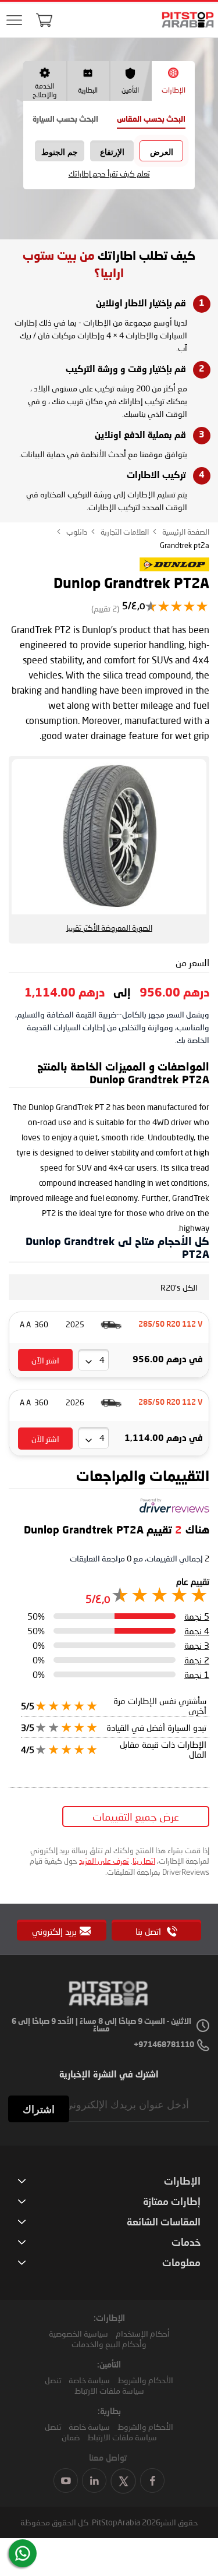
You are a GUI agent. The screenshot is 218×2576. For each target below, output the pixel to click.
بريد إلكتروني (54, 1931)
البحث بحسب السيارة (65, 120)
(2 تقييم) (105, 608)
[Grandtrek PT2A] (174, 570)
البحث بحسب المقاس (151, 120)
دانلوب (76, 532)
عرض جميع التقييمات (136, 1817)
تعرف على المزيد (104, 1861)
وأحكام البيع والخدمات (109, 2344)
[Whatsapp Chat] (23, 2553)
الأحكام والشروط (145, 2380)
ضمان (71, 2437)
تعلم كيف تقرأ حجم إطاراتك (109, 174)
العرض (162, 152)
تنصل (53, 2380)
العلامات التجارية (124, 532)
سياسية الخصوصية (78, 2333)
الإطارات (174, 90)
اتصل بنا (144, 1861)
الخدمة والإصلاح (44, 90)
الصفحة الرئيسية (185, 532)
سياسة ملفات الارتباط (109, 2391)
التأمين (130, 90)
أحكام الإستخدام (143, 2333)
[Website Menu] (15, 21)
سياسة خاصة (89, 2380)
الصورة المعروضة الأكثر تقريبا (109, 928)
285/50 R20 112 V (171, 1325)
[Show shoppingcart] (44, 20)
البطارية (88, 90)
